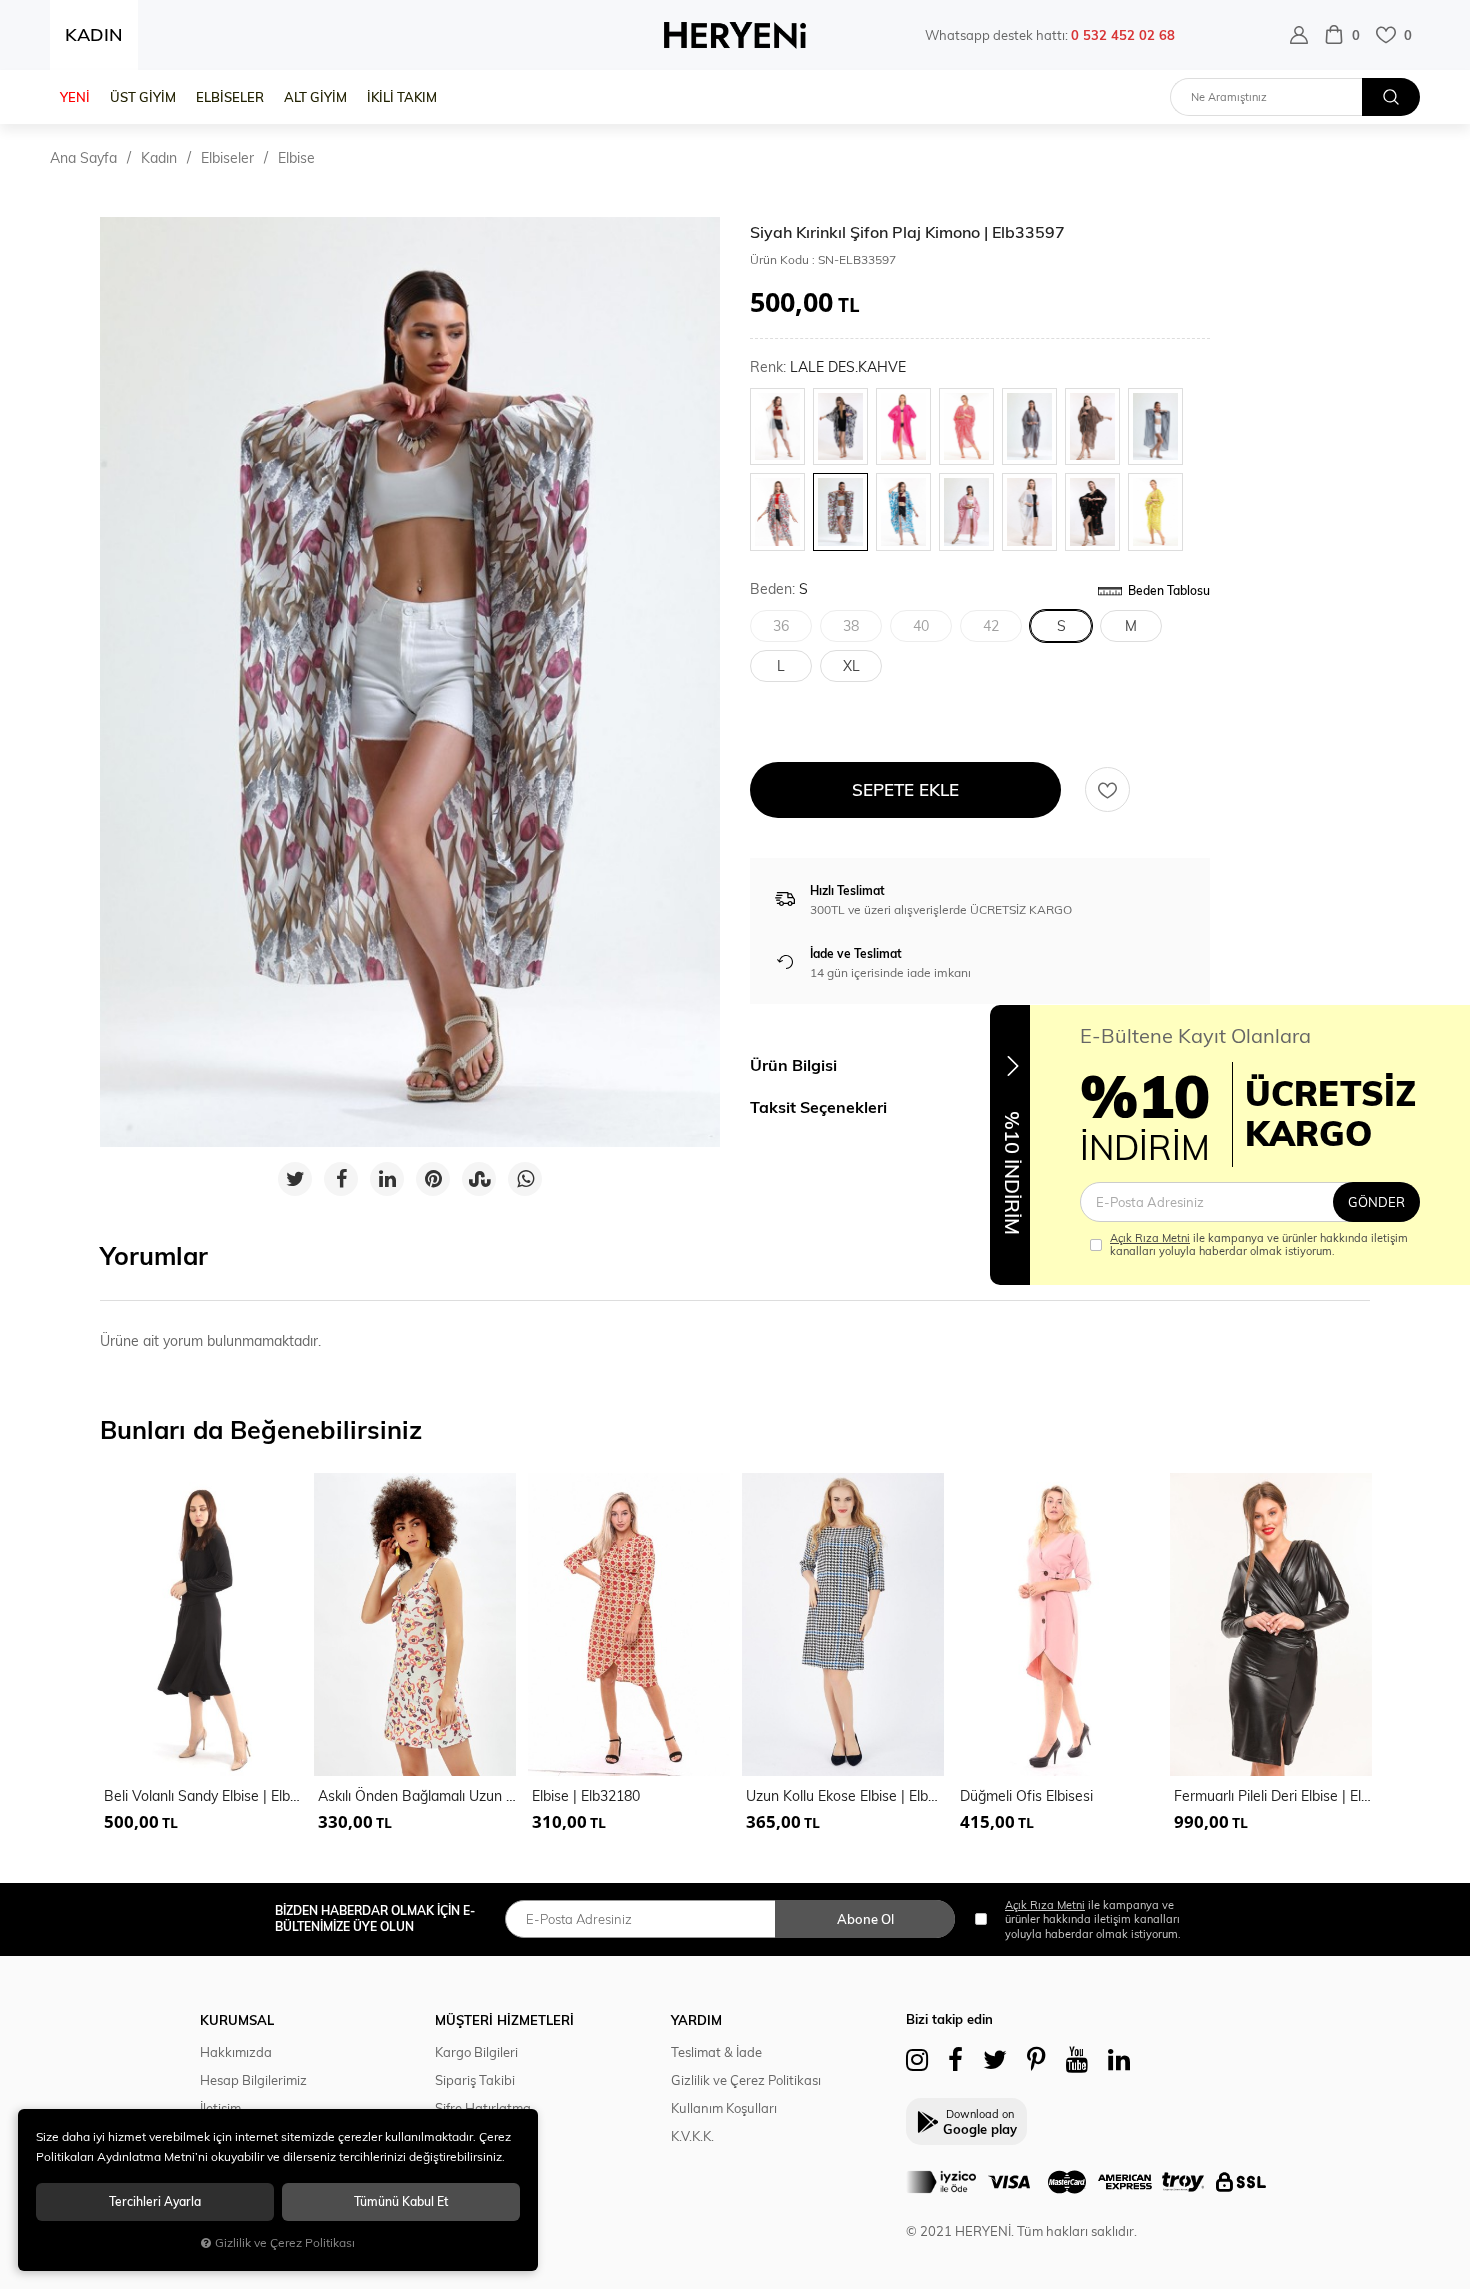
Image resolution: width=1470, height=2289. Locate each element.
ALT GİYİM (315, 97)
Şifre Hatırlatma (483, 2108)
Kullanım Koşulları (724, 2108)
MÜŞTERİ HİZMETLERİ (504, 2020)
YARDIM (696, 2020)
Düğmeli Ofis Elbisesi (1026, 1796)
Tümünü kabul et (401, 2201)
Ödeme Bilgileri (480, 2136)
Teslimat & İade (716, 2052)
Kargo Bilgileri (476, 2052)
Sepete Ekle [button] (905, 789)
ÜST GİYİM (143, 97)
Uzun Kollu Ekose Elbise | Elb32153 (845, 1796)
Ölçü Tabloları (476, 2164)
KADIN (94, 34)
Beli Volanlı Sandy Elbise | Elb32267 (203, 1796)
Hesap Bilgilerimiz (253, 2080)
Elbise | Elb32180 (586, 1796)
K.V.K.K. (692, 2136)
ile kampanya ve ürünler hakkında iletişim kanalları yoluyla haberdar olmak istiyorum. (1259, 1245)
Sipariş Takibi (475, 2080)
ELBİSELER (230, 97)
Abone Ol (865, 1919)
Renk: (828, 367)
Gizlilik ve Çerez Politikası (746, 2080)
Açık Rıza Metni (1150, 1238)
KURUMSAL (237, 2020)
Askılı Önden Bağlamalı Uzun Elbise (417, 1796)
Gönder (1376, 1202)
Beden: (779, 589)
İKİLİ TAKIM (402, 97)
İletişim (220, 2108)
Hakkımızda (236, 2052)
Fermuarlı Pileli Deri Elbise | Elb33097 (1273, 1796)
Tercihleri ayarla (155, 2201)
